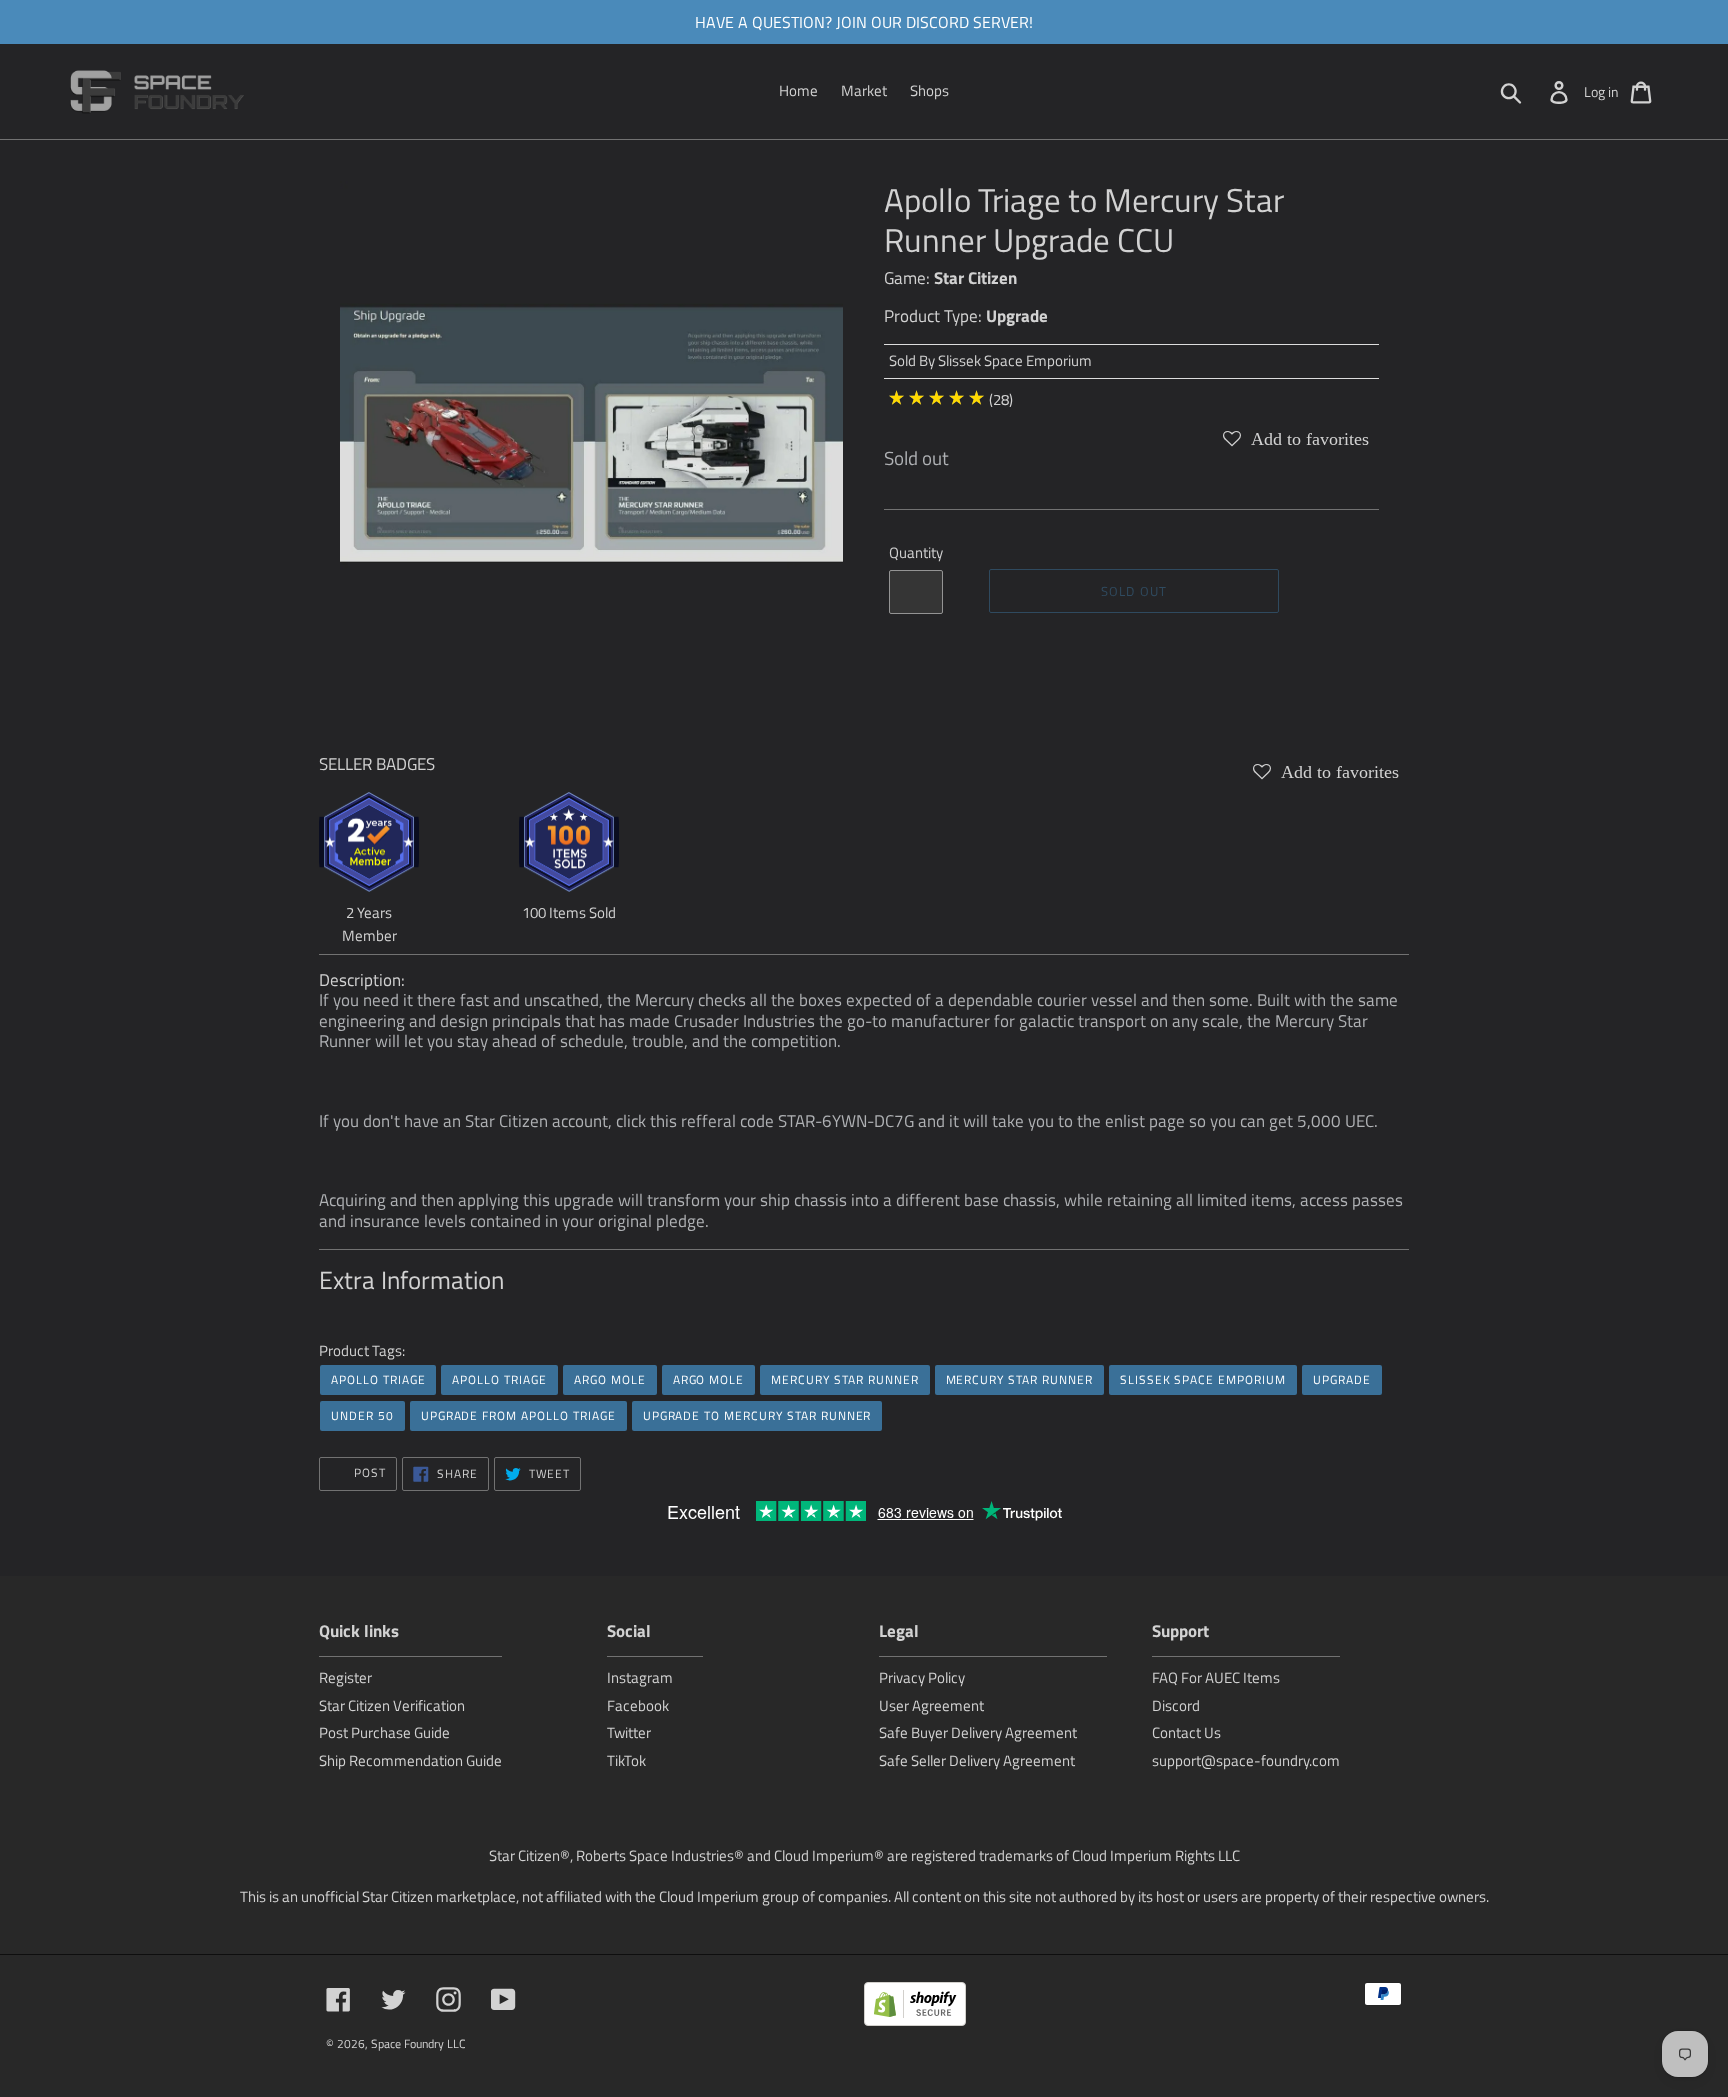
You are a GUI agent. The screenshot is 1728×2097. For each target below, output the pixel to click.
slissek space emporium (1203, 1379)
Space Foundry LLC (418, 2043)
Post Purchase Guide (384, 1732)
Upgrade (1017, 316)
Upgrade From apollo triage (518, 1415)
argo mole (610, 1379)
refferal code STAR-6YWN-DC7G (797, 1121)
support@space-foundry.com (1246, 1760)
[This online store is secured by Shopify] (915, 2007)
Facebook (638, 1705)
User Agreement (931, 1705)
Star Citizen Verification (392, 1705)
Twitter (629, 1732)
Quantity (916, 553)
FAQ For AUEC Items (1216, 1677)
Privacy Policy (922, 1677)
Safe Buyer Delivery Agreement (978, 1732)
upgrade (1342, 1379)
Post (368, 1472)
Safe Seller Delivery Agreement (977, 1760)
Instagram (640, 1677)
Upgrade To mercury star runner (757, 1415)
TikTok (626, 1760)
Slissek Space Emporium (1015, 360)
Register (345, 1677)
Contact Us (1186, 1732)
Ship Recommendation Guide (410, 1760)
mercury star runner (844, 1379)
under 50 (362, 1415)
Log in (1601, 91)
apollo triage (378, 1379)
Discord (1176, 1705)
